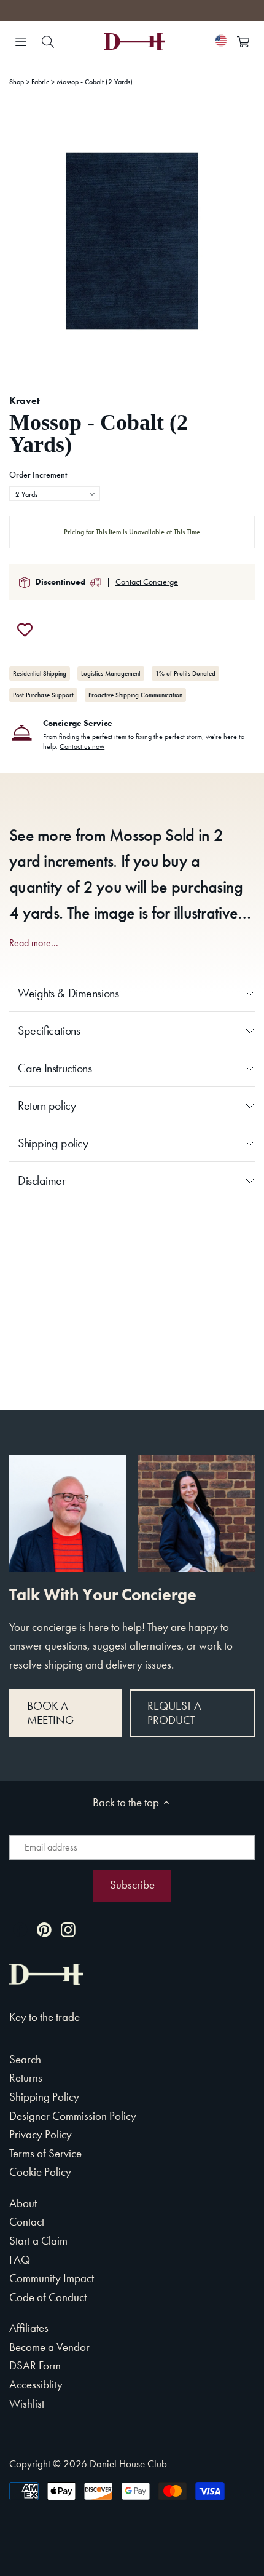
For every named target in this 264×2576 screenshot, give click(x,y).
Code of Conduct (48, 2297)
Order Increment (38, 475)
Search (25, 2059)
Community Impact (52, 2278)
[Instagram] (68, 1929)
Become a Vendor (49, 2347)
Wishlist (27, 2404)
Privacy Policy (41, 2134)
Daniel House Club (128, 2463)
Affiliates (29, 2328)
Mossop (135, 836)
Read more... (34, 943)
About (23, 2203)
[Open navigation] (21, 42)
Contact (27, 2222)
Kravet (25, 401)
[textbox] (55, 494)
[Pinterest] (44, 1929)
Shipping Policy (44, 2097)
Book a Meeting (50, 1713)
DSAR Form (35, 2365)
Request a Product (174, 1713)
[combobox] (55, 494)
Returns (26, 2078)
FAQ (20, 2260)
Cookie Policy (40, 2172)
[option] (132, 241)
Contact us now (82, 746)
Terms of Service (45, 2153)
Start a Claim (38, 2241)
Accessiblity (36, 2384)
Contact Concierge (147, 582)
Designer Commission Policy (73, 2116)
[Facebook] (20, 1929)
